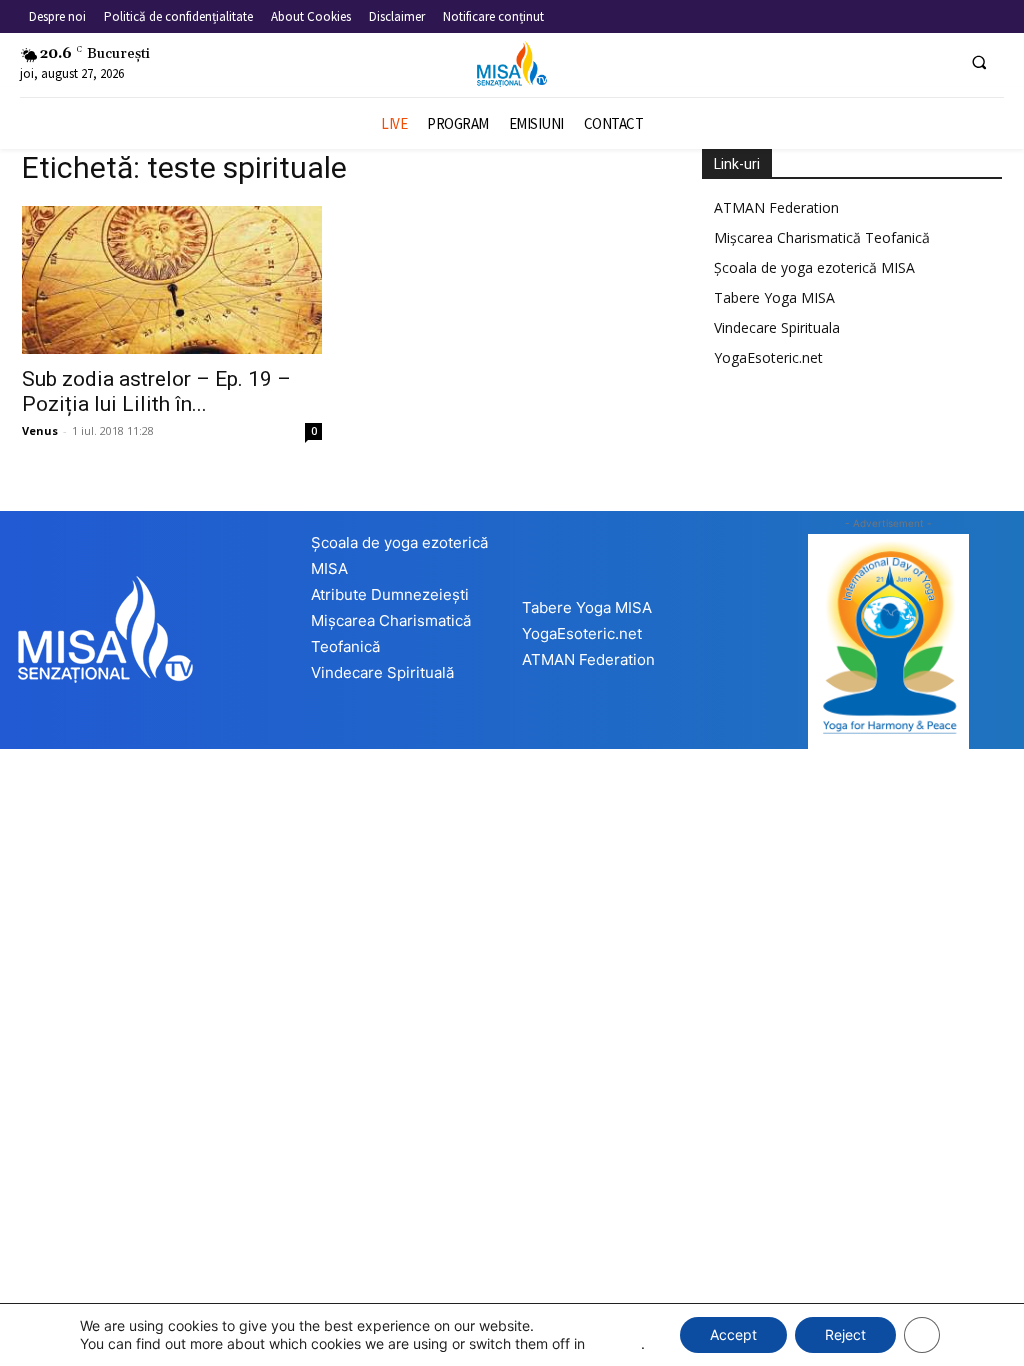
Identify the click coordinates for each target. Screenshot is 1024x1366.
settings (615, 1343)
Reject (845, 1334)
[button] (979, 62)
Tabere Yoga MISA (774, 297)
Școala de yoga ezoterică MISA (814, 267)
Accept (733, 1334)
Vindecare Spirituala (777, 327)
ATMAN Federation (776, 207)
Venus (40, 430)
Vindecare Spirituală (382, 672)
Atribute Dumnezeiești (390, 594)
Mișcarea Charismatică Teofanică (822, 237)
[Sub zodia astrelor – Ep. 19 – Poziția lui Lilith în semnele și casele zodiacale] (172, 280)
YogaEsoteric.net (768, 357)
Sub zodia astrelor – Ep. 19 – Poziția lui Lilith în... (156, 391)
